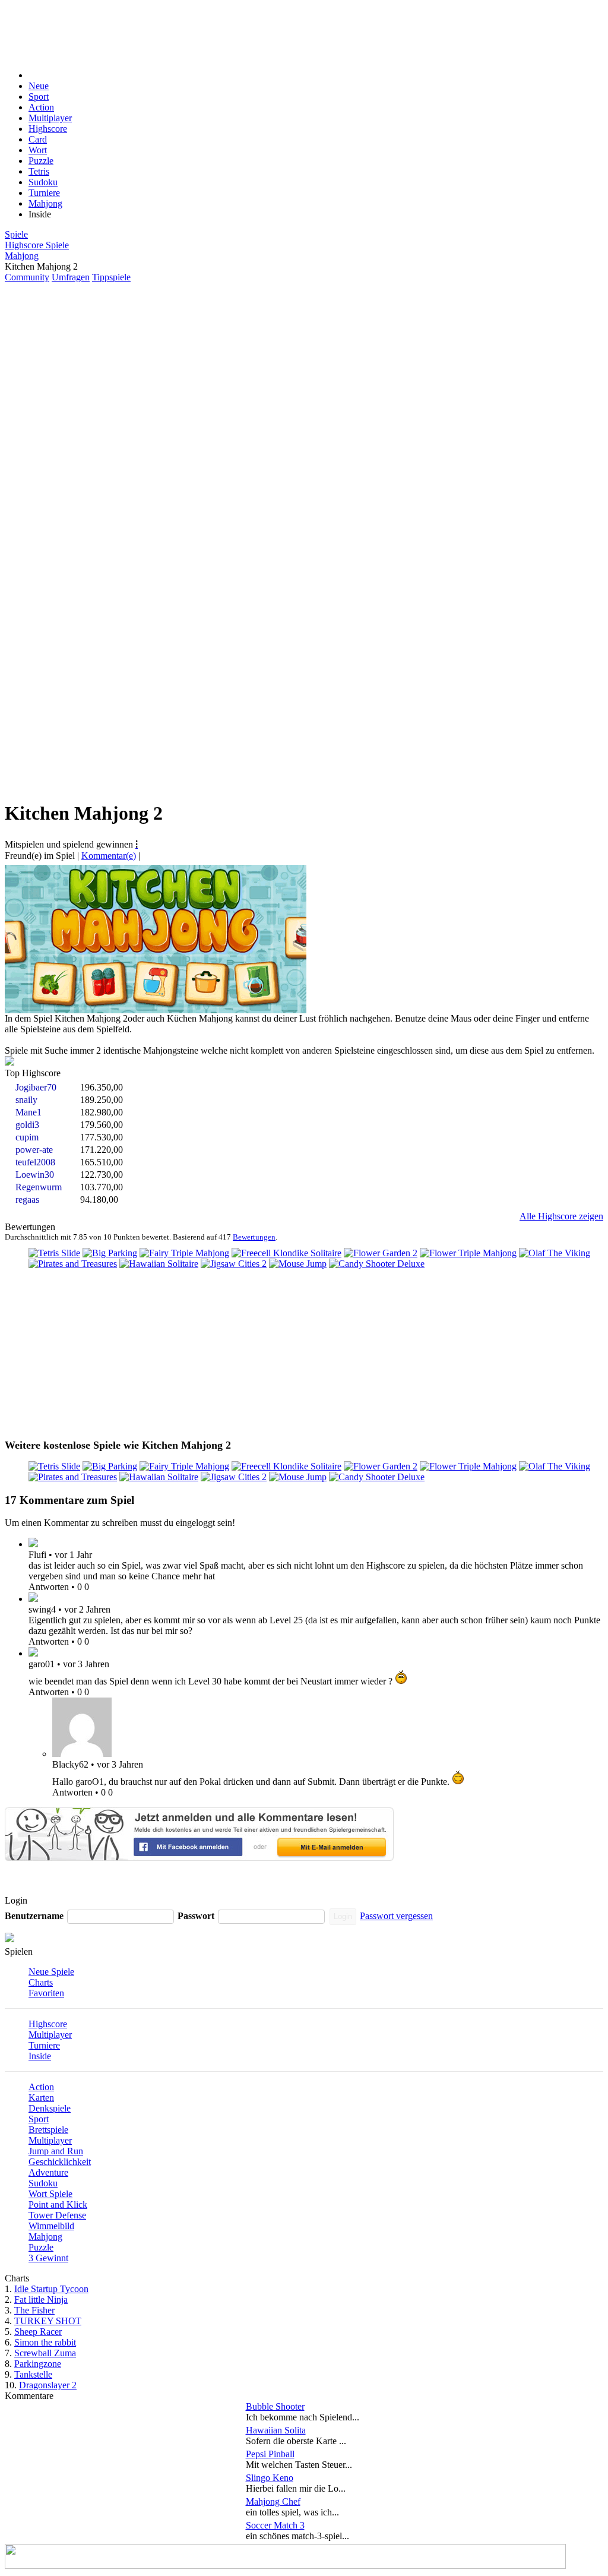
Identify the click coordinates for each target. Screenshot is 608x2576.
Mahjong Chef (273, 2501)
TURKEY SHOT (48, 2321)
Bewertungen (254, 1237)
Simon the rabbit (45, 2342)
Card (38, 139)
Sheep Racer (38, 2332)
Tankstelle (33, 2374)
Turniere (44, 193)
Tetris (39, 171)
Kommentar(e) (109, 856)
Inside (40, 2056)
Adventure (48, 2172)
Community (27, 277)
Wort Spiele (50, 2194)
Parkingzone (38, 2364)
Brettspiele (48, 2130)
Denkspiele (50, 2108)
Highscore (48, 129)
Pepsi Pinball (270, 2454)
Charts (41, 1982)
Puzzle (41, 161)
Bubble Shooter (275, 2406)
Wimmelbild (51, 2226)
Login (343, 1916)
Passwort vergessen (396, 1916)
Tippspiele (111, 277)
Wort (38, 150)
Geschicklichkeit (60, 2162)
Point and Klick (58, 2204)
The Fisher (34, 2310)
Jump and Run (56, 2151)
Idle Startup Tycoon (51, 2289)
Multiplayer (50, 118)
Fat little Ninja (41, 2300)
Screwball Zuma (45, 2353)
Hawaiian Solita (276, 2430)
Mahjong (45, 203)
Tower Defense (57, 2215)
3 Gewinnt (48, 2258)
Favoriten (46, 1993)
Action (41, 107)
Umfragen (71, 277)
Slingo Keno (270, 2478)
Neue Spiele (51, 1972)
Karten (41, 2098)
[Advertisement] (285, 31)
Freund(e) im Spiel (40, 856)
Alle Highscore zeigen (561, 1216)
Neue (39, 86)
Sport (39, 97)
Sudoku (43, 182)
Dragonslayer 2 (48, 2385)
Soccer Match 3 (275, 2525)
